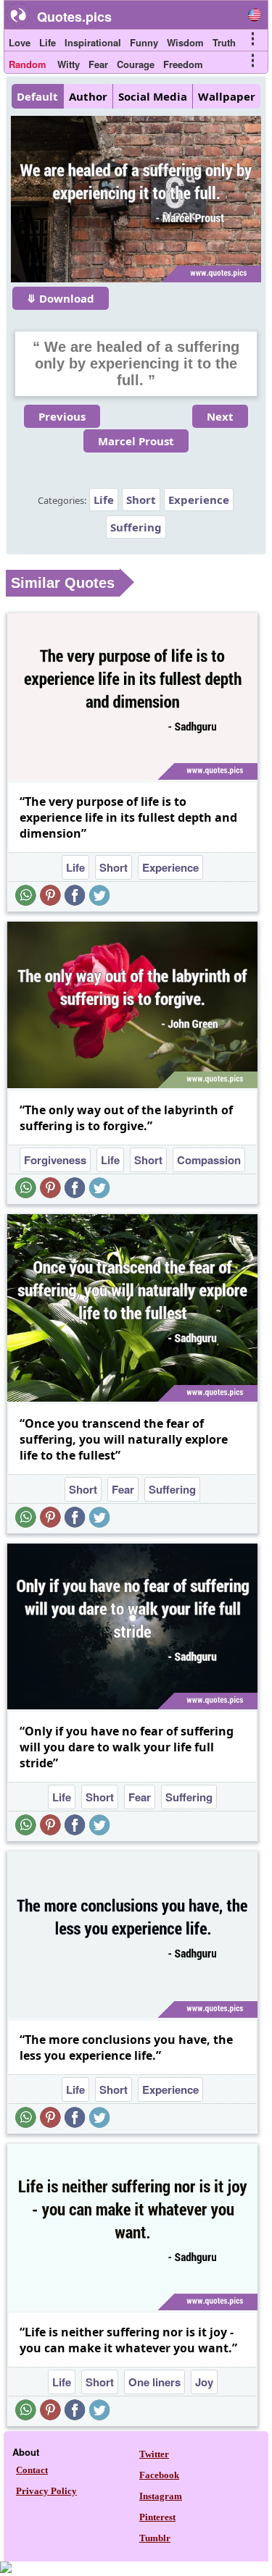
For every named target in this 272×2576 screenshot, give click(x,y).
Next (220, 416)
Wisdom (185, 42)
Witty (69, 64)
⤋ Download (61, 298)
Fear (98, 64)
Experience (199, 500)
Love (20, 42)
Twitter (154, 2454)
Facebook (159, 2475)
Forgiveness (55, 1160)
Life (48, 42)
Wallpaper (227, 96)
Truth (224, 42)
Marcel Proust (136, 441)
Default (37, 96)
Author (88, 96)
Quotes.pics (74, 17)
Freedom (183, 64)
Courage (136, 64)
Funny (144, 42)
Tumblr (155, 2538)
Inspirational (93, 42)
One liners (154, 2382)
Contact (32, 2470)
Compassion (209, 1160)
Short (141, 500)
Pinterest (157, 2517)
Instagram (161, 2496)
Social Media (153, 96)
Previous (62, 416)
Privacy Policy (46, 2491)
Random (28, 64)
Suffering (136, 527)
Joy (204, 2382)
